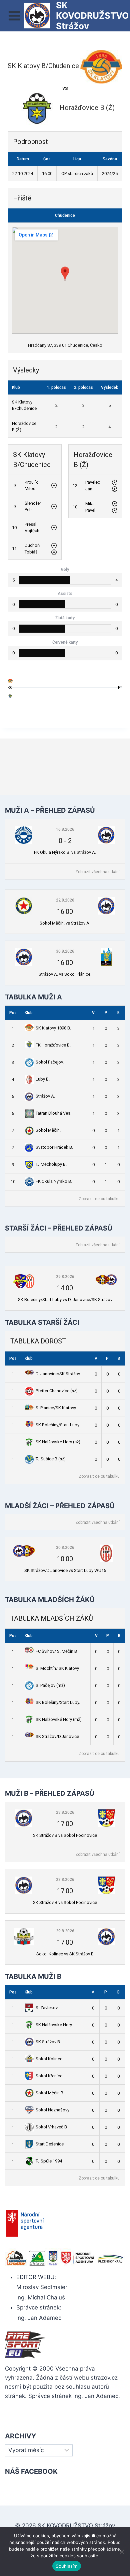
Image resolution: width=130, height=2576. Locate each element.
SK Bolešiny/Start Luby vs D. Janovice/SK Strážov (65, 1300)
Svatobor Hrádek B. (54, 1147)
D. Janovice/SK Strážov (58, 1374)
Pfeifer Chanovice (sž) (57, 1391)
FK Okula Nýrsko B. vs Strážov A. (65, 852)
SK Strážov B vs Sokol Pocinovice (65, 1835)
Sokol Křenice (49, 2076)
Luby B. (43, 1079)
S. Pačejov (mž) (50, 1685)
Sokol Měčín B (49, 2093)
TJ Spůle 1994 (49, 2161)
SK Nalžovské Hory (54, 2025)
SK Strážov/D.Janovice (57, 1736)
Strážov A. (45, 1096)
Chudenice (65, 215)
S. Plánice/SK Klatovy (56, 1408)
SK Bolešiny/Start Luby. (58, 1702)
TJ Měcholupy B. (51, 1164)
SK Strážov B (48, 2042)
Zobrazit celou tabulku (99, 1199)
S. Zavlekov (47, 2008)
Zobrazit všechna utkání (97, 872)
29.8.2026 (65, 1277)
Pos (13, 1013)
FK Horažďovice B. (53, 1045)
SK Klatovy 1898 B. (53, 1028)
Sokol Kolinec (49, 2059)
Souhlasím (66, 2566)
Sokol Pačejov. (50, 1062)
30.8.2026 (65, 951)
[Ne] (122, 2552)
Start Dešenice (50, 2144)
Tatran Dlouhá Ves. (53, 1113)
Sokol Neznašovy (52, 2110)
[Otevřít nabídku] (14, 16)
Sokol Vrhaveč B (51, 2127)
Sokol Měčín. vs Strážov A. (65, 923)
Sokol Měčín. (48, 1130)
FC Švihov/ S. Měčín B (56, 1651)
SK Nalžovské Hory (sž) (58, 1442)
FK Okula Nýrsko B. (54, 1181)
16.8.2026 (65, 829)
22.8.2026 (65, 900)
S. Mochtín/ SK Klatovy (57, 1668)
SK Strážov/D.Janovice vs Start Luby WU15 (65, 1570)
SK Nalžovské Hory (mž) (59, 1719)
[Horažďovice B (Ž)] (10, 697)
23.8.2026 (65, 1812)
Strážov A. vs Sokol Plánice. (65, 974)
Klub (29, 1013)
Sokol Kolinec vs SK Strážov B (65, 1954)
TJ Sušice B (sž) (51, 1459)
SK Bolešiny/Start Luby (57, 1425)
